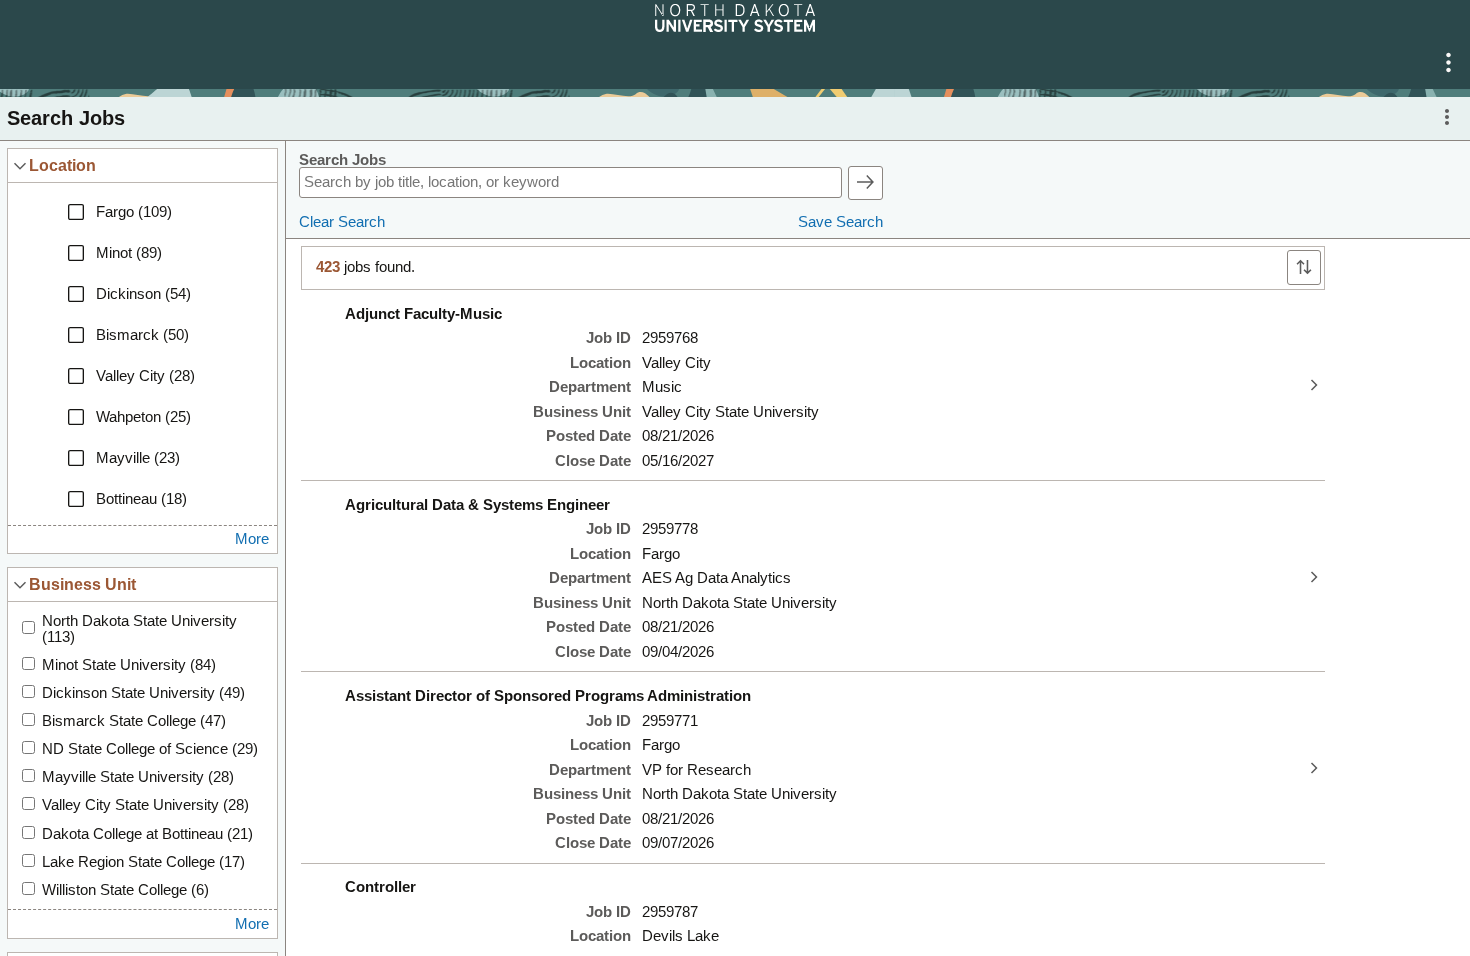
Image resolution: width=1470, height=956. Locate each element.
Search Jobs (342, 160)
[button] (1448, 63)
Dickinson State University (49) (143, 693)
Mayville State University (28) (138, 777)
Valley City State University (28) (145, 805)
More (252, 539)
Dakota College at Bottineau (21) (147, 834)
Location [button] (62, 165)
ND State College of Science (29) (150, 749)
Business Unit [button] (82, 584)
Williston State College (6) (125, 890)
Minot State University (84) (129, 665)
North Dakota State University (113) (139, 629)
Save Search (840, 222)
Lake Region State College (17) (143, 862)
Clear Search (342, 222)
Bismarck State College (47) (134, 721)
